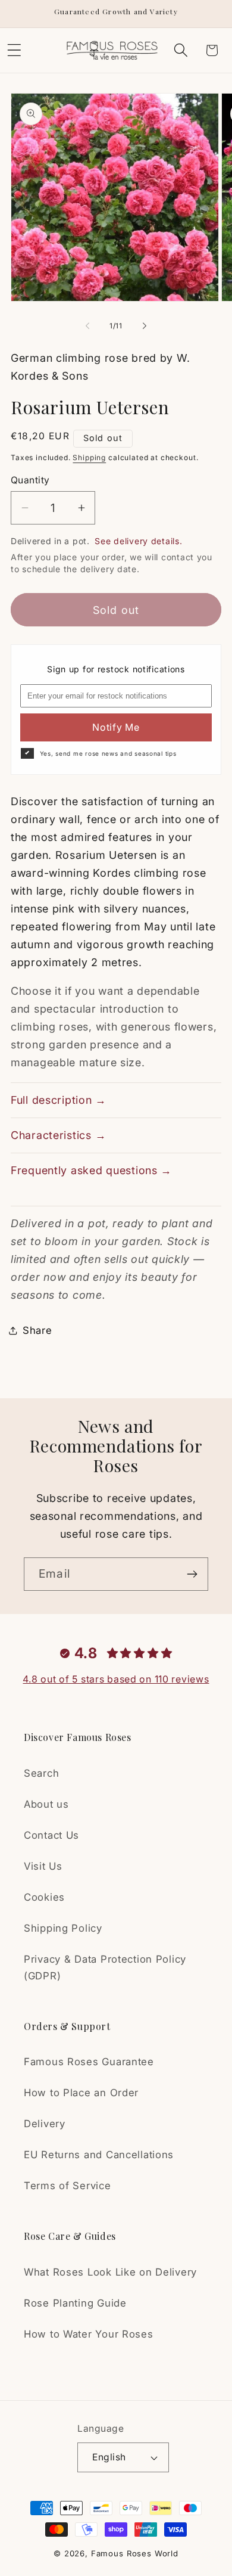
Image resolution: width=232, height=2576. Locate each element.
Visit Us (43, 1866)
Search (41, 1773)
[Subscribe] (192, 1574)
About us (46, 1804)
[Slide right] (145, 325)
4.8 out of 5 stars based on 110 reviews (116, 1679)
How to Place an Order (81, 2093)
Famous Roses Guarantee (89, 2062)
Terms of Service (68, 2186)
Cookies (44, 1897)
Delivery (45, 2124)
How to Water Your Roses (89, 2334)
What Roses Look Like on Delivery (110, 2272)
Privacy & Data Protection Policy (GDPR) (105, 1967)
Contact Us (51, 1835)
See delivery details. (138, 541)
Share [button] (37, 1330)
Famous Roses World (135, 2553)
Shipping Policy (63, 1928)
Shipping (89, 457)
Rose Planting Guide (75, 2303)
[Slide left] (87, 325)
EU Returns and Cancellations (99, 2155)
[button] (181, 50)
